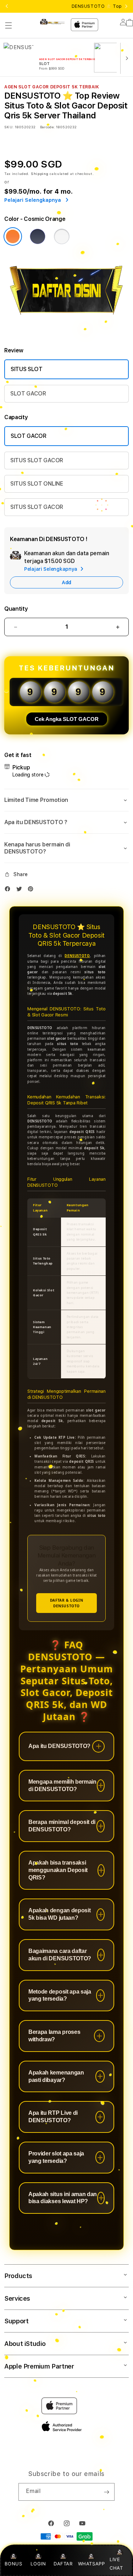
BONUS (13, 2564)
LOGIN (38, 2564)
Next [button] (126, 6)
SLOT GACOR (28, 394)
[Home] (52, 22)
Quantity (16, 609)
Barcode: (47, 127)
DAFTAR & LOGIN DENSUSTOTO (66, 1603)
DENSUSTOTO (77, 956)
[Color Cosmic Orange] (13, 236)
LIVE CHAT (116, 2563)
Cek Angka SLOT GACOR (67, 719)
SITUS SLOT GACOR (37, 460)
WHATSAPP (91, 2564)
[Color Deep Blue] (38, 236)
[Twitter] (21, 890)
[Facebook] (9, 890)
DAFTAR (63, 2564)
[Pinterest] (32, 890)
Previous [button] (7, 6)
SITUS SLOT (27, 369)
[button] (9, 25)
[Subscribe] (106, 2492)
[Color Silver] (62, 236)
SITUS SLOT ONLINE (37, 484)
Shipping (40, 174)
